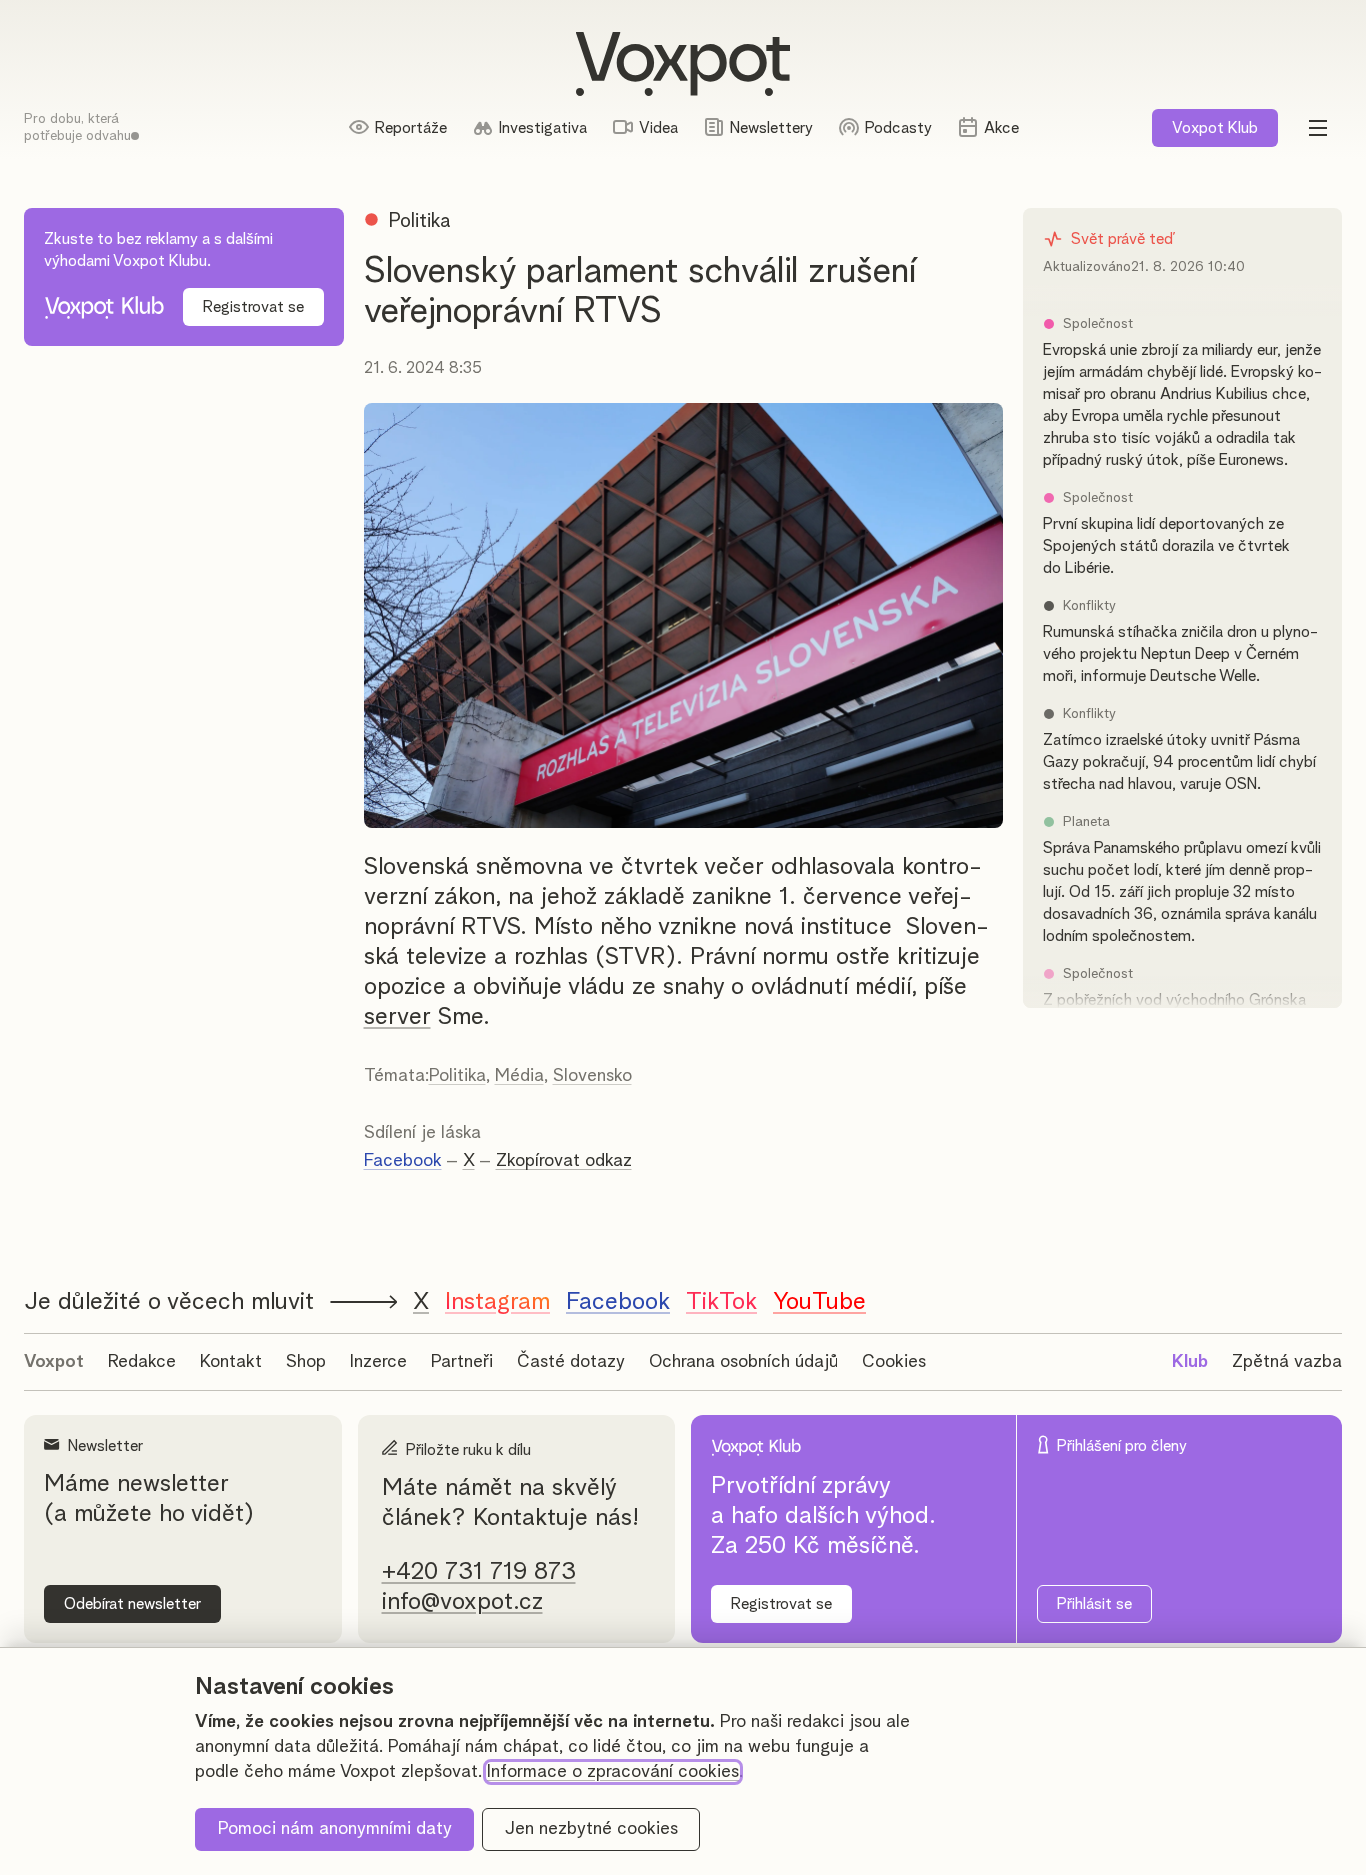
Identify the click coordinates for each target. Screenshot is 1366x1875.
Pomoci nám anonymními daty (335, 1829)
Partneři (462, 1362)
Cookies (894, 1362)
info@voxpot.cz (462, 1602)
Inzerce (378, 1362)
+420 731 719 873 (479, 1572)
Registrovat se (253, 307)
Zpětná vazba (1287, 1362)
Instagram (497, 1302)
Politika (457, 1076)
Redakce (142, 1362)
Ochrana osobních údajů (743, 1362)
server (397, 1017)
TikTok (721, 1302)
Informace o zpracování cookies (613, 1772)
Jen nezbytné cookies (591, 1829)
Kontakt (231, 1362)
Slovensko (592, 1076)
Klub (1215, 128)
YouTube (819, 1302)
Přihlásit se (1094, 1604)
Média (519, 1076)
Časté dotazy (571, 1362)
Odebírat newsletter (132, 1604)
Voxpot (54, 1362)
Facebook (403, 1161)
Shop (306, 1362)
